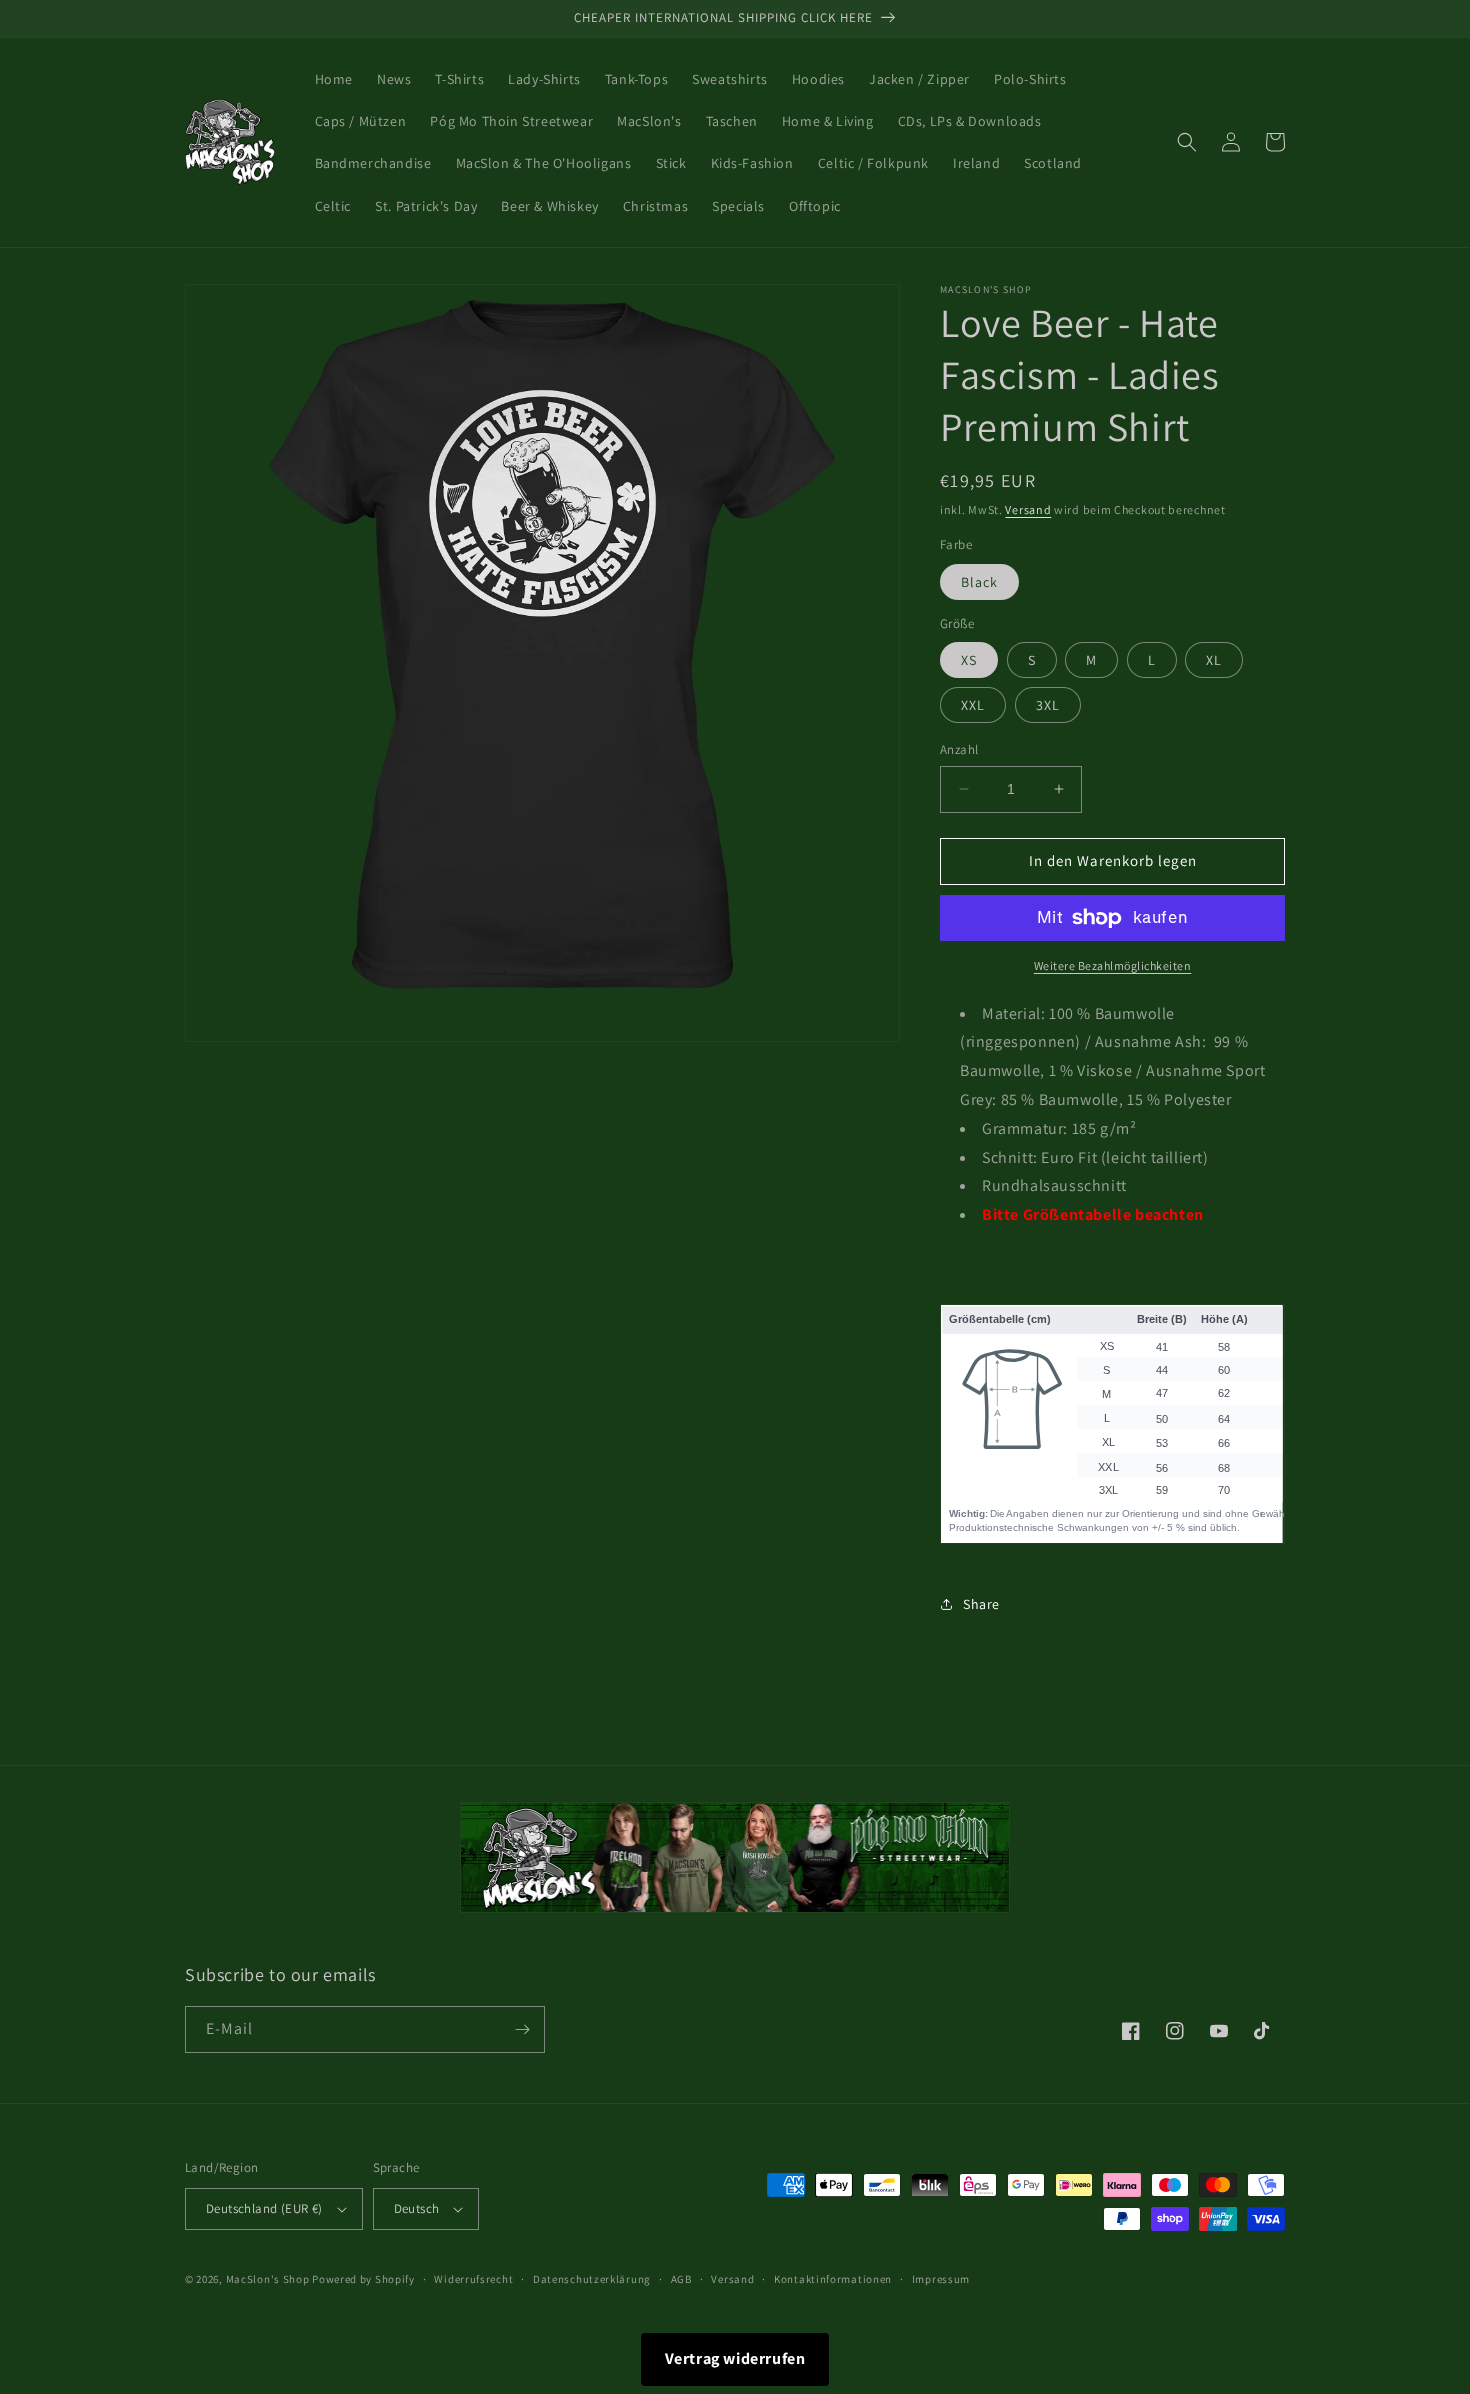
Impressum (941, 2279)
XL (1214, 660)
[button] (1187, 142)
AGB (681, 2279)
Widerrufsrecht (473, 2279)
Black (979, 582)
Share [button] (981, 1604)
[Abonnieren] (522, 2029)
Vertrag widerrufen (735, 2358)
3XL (1048, 705)
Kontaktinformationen (833, 2279)
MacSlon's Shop (268, 2279)
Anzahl (959, 749)
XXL (973, 705)
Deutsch (417, 2208)
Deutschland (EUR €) (264, 2208)
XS (969, 660)
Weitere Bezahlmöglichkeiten (1113, 965)
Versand (1028, 509)
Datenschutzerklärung (592, 2279)
